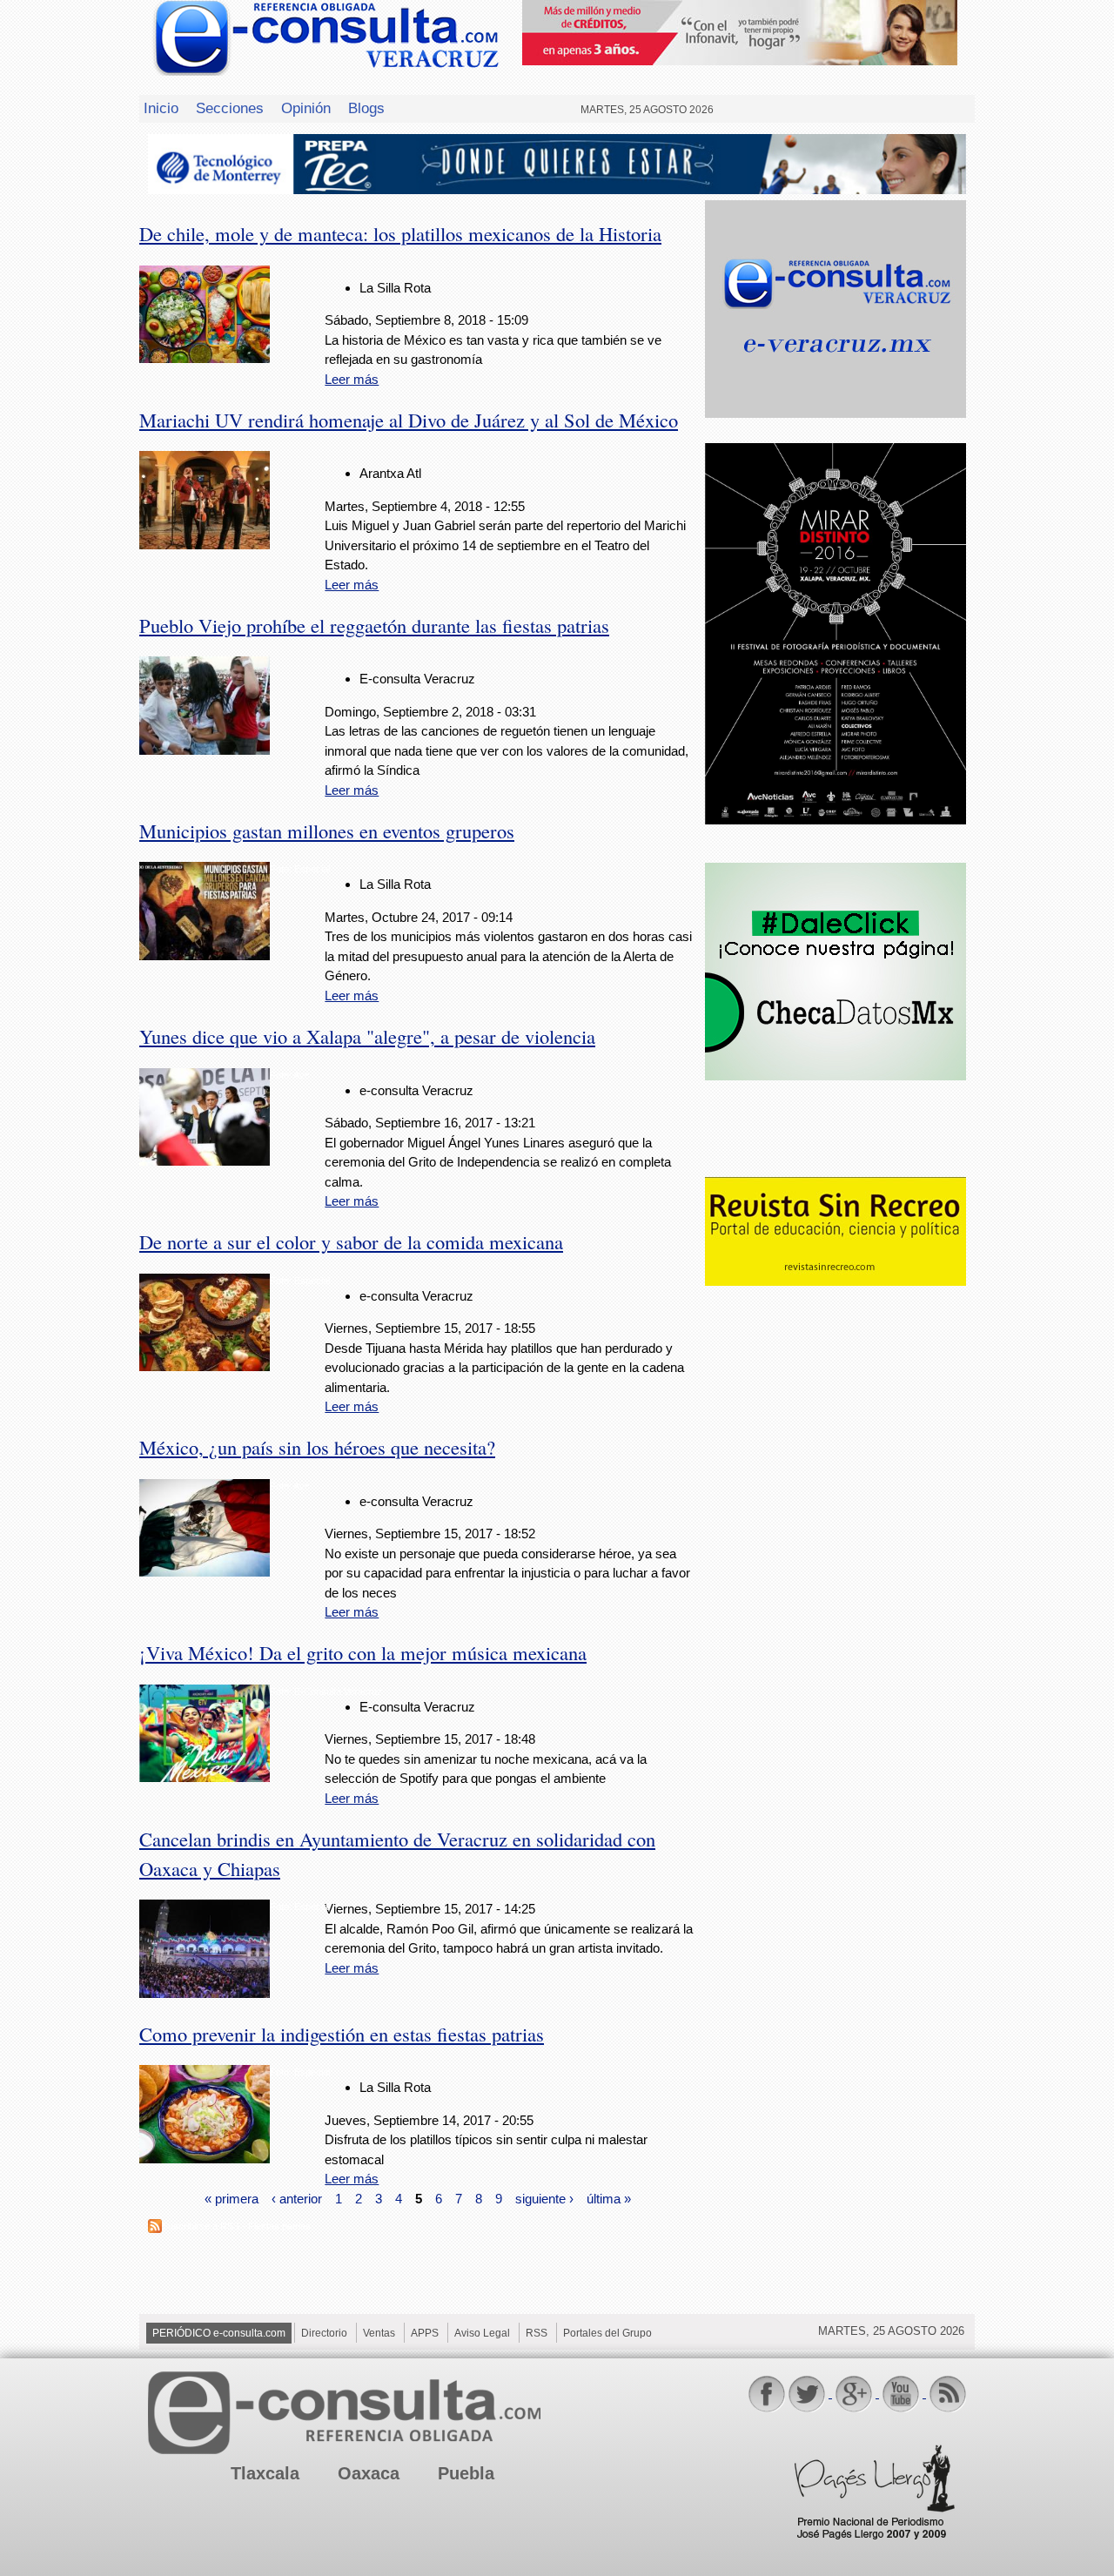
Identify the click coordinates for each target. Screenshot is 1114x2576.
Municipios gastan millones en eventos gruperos (327, 831)
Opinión (306, 108)
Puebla (466, 2473)
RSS (537, 2333)
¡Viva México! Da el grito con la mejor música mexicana (363, 1652)
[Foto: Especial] (205, 955)
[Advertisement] (835, 1572)
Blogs (366, 108)
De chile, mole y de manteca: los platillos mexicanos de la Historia (400, 233)
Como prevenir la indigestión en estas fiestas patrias (342, 2034)
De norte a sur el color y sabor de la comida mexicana (351, 1241)
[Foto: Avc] (205, 1161)
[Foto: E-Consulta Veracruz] (205, 1777)
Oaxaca (369, 2473)
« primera (232, 2199)
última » (609, 2199)
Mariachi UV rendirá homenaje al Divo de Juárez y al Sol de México (409, 420)
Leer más (352, 379)
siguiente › (544, 2199)
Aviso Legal (482, 2333)
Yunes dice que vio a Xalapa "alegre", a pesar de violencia (367, 1036)
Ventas (379, 2333)
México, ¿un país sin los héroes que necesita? (317, 1447)
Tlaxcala (265, 2473)
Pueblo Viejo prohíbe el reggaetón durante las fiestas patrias (374, 625)
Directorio (324, 2333)
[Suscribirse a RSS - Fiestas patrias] (155, 2228)
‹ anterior (297, 2199)
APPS (425, 2333)
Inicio (161, 108)
